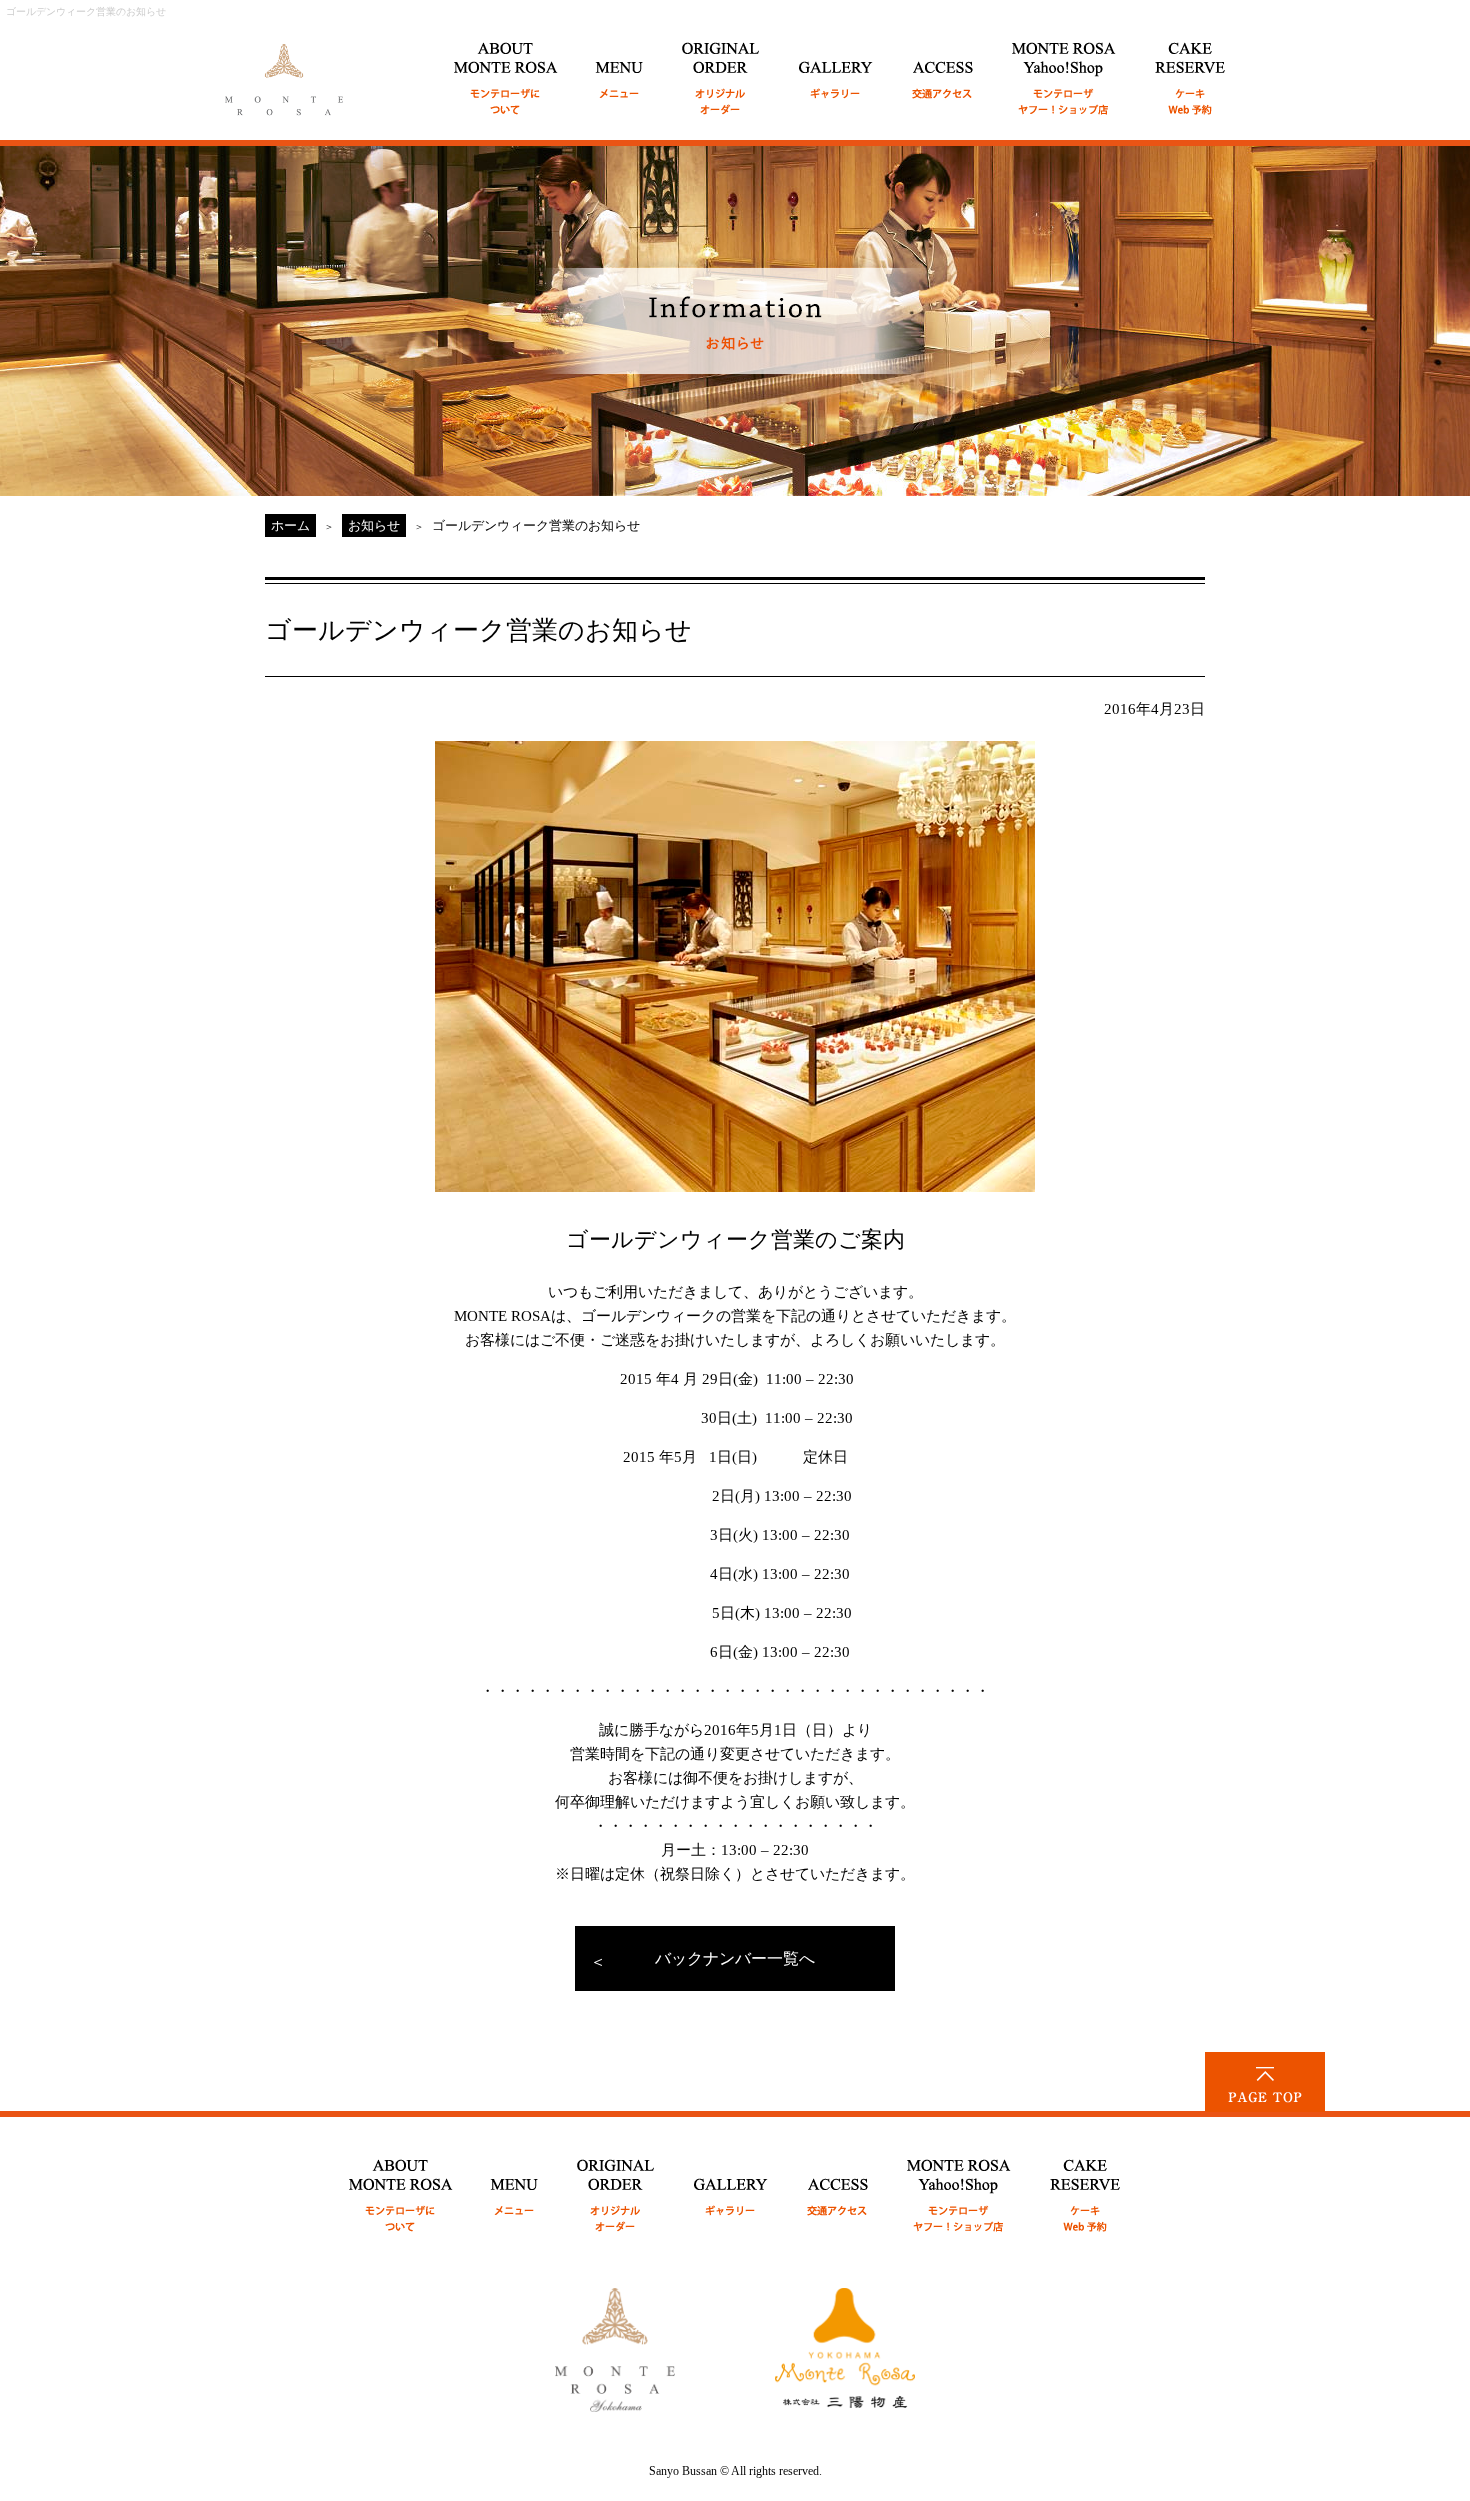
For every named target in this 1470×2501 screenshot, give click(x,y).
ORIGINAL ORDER (721, 67)
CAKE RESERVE (1190, 67)
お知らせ (374, 525)
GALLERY (836, 67)
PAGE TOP (1265, 2082)
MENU (620, 67)
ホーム (290, 525)
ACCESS (943, 67)
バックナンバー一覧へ (735, 1958)
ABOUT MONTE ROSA (506, 67)
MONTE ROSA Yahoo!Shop (959, 2184)
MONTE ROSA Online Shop (1064, 67)
